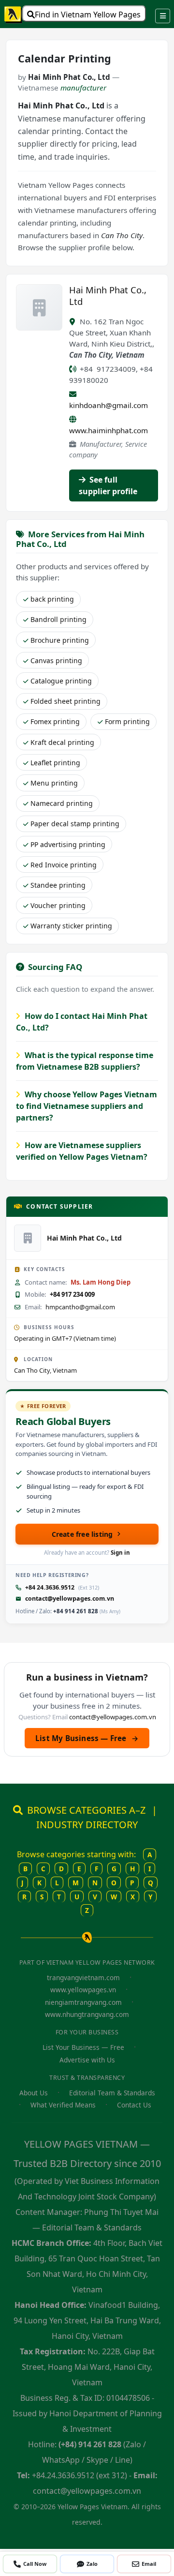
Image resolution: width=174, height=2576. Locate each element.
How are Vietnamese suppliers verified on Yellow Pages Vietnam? (82, 1151)
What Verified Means (63, 2105)
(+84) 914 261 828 (90, 2444)
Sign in (120, 1553)
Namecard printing (62, 803)
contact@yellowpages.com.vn (70, 1599)
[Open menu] (163, 16)
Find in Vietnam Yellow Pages (88, 15)
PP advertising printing (68, 844)
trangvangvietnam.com (83, 1977)
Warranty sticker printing (71, 926)
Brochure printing (60, 640)
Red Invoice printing (64, 865)
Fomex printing (55, 721)
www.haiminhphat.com (109, 430)
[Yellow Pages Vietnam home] (14, 14)
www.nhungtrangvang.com (87, 2014)
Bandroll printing (58, 619)
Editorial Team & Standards (112, 2093)
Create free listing (82, 1534)
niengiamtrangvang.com (83, 2002)
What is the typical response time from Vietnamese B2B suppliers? (85, 1061)
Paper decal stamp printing (75, 824)
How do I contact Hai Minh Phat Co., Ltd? (82, 1022)
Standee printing (58, 885)
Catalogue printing (61, 681)
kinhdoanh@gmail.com (109, 405)
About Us (34, 2093)
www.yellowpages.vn (83, 1990)
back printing (52, 599)
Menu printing (54, 783)
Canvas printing (56, 660)
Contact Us (134, 2105)
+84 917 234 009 (72, 1294)
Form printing (127, 721)
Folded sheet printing (65, 701)
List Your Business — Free (83, 2047)
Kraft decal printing (62, 742)
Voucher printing (58, 905)
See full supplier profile (108, 485)
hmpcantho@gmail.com (80, 1307)
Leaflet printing (55, 763)
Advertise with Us (87, 2060)
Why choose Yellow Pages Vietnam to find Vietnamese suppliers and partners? (87, 1106)
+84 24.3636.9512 (50, 1587)
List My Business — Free (87, 1738)
